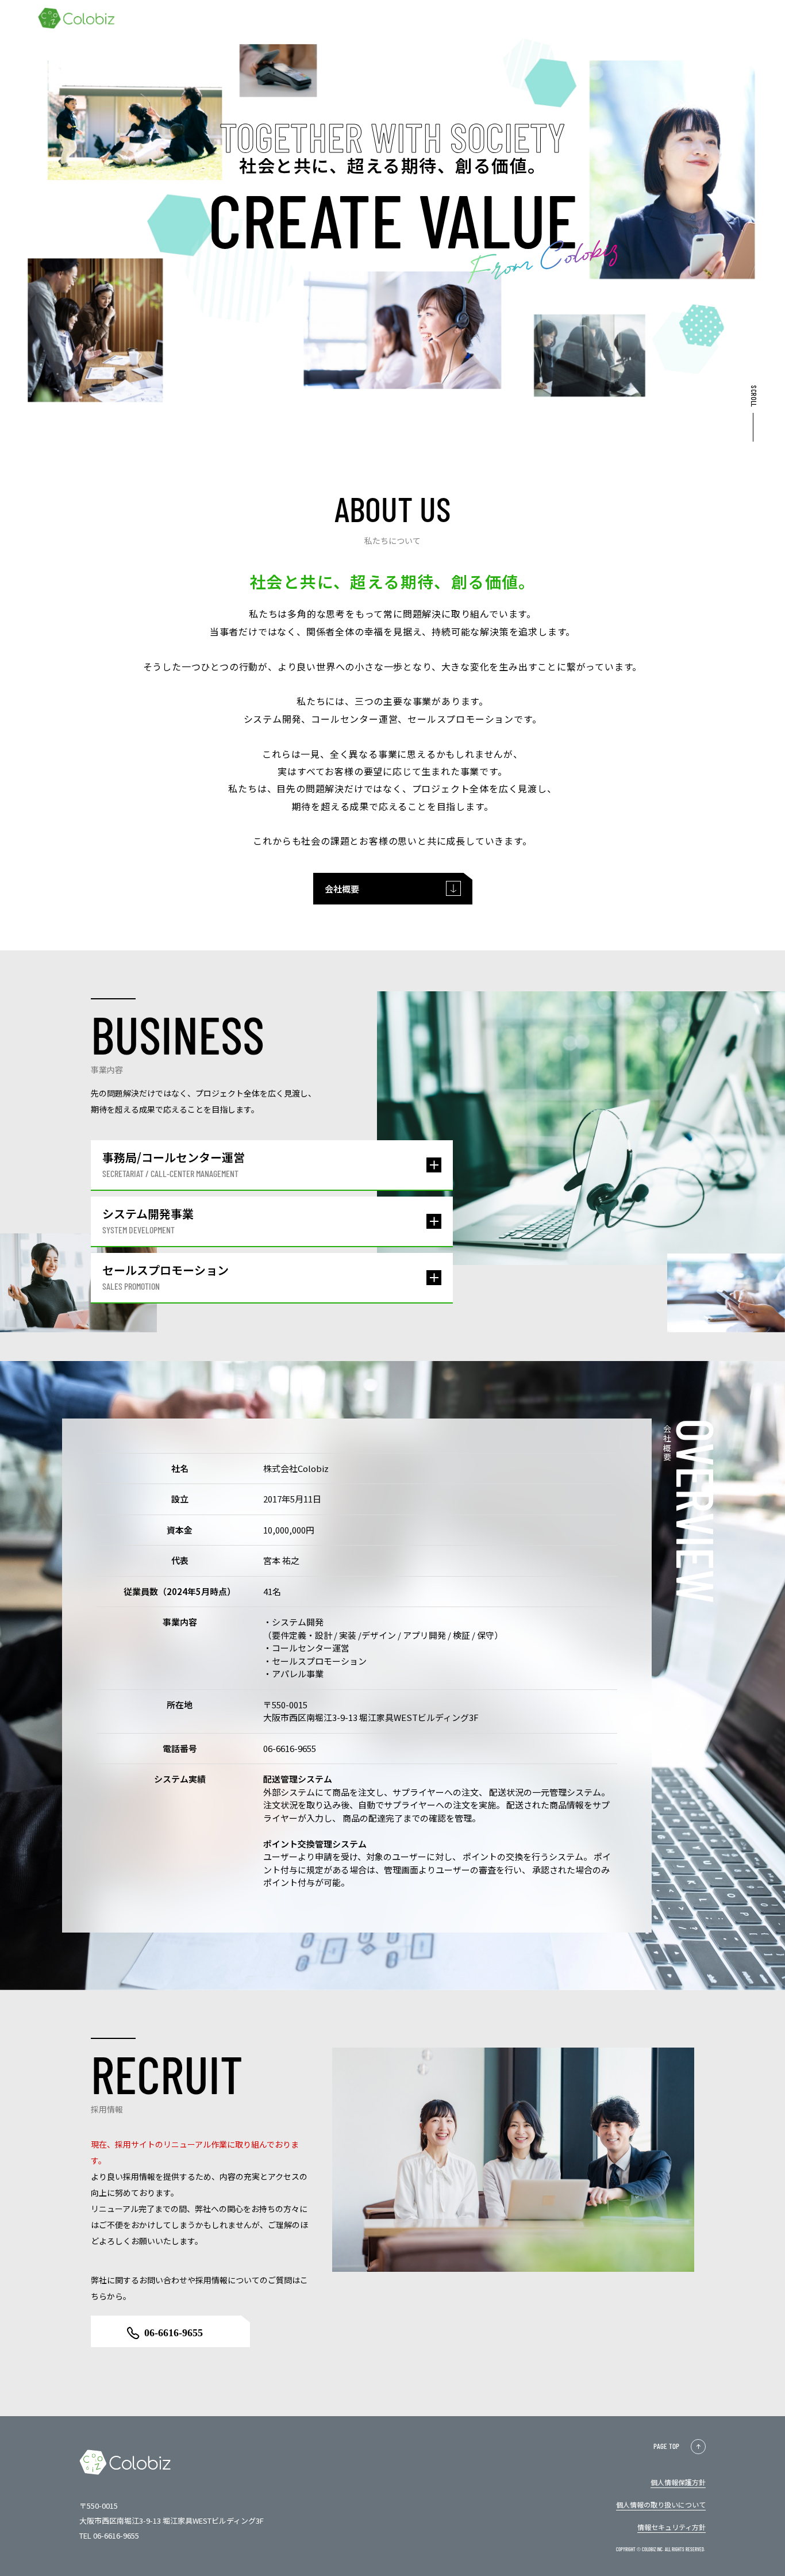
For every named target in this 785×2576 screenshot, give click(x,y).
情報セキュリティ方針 (672, 2527)
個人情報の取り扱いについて (661, 2504)
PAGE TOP (666, 2446)
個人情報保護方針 (678, 2482)
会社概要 (342, 889)
